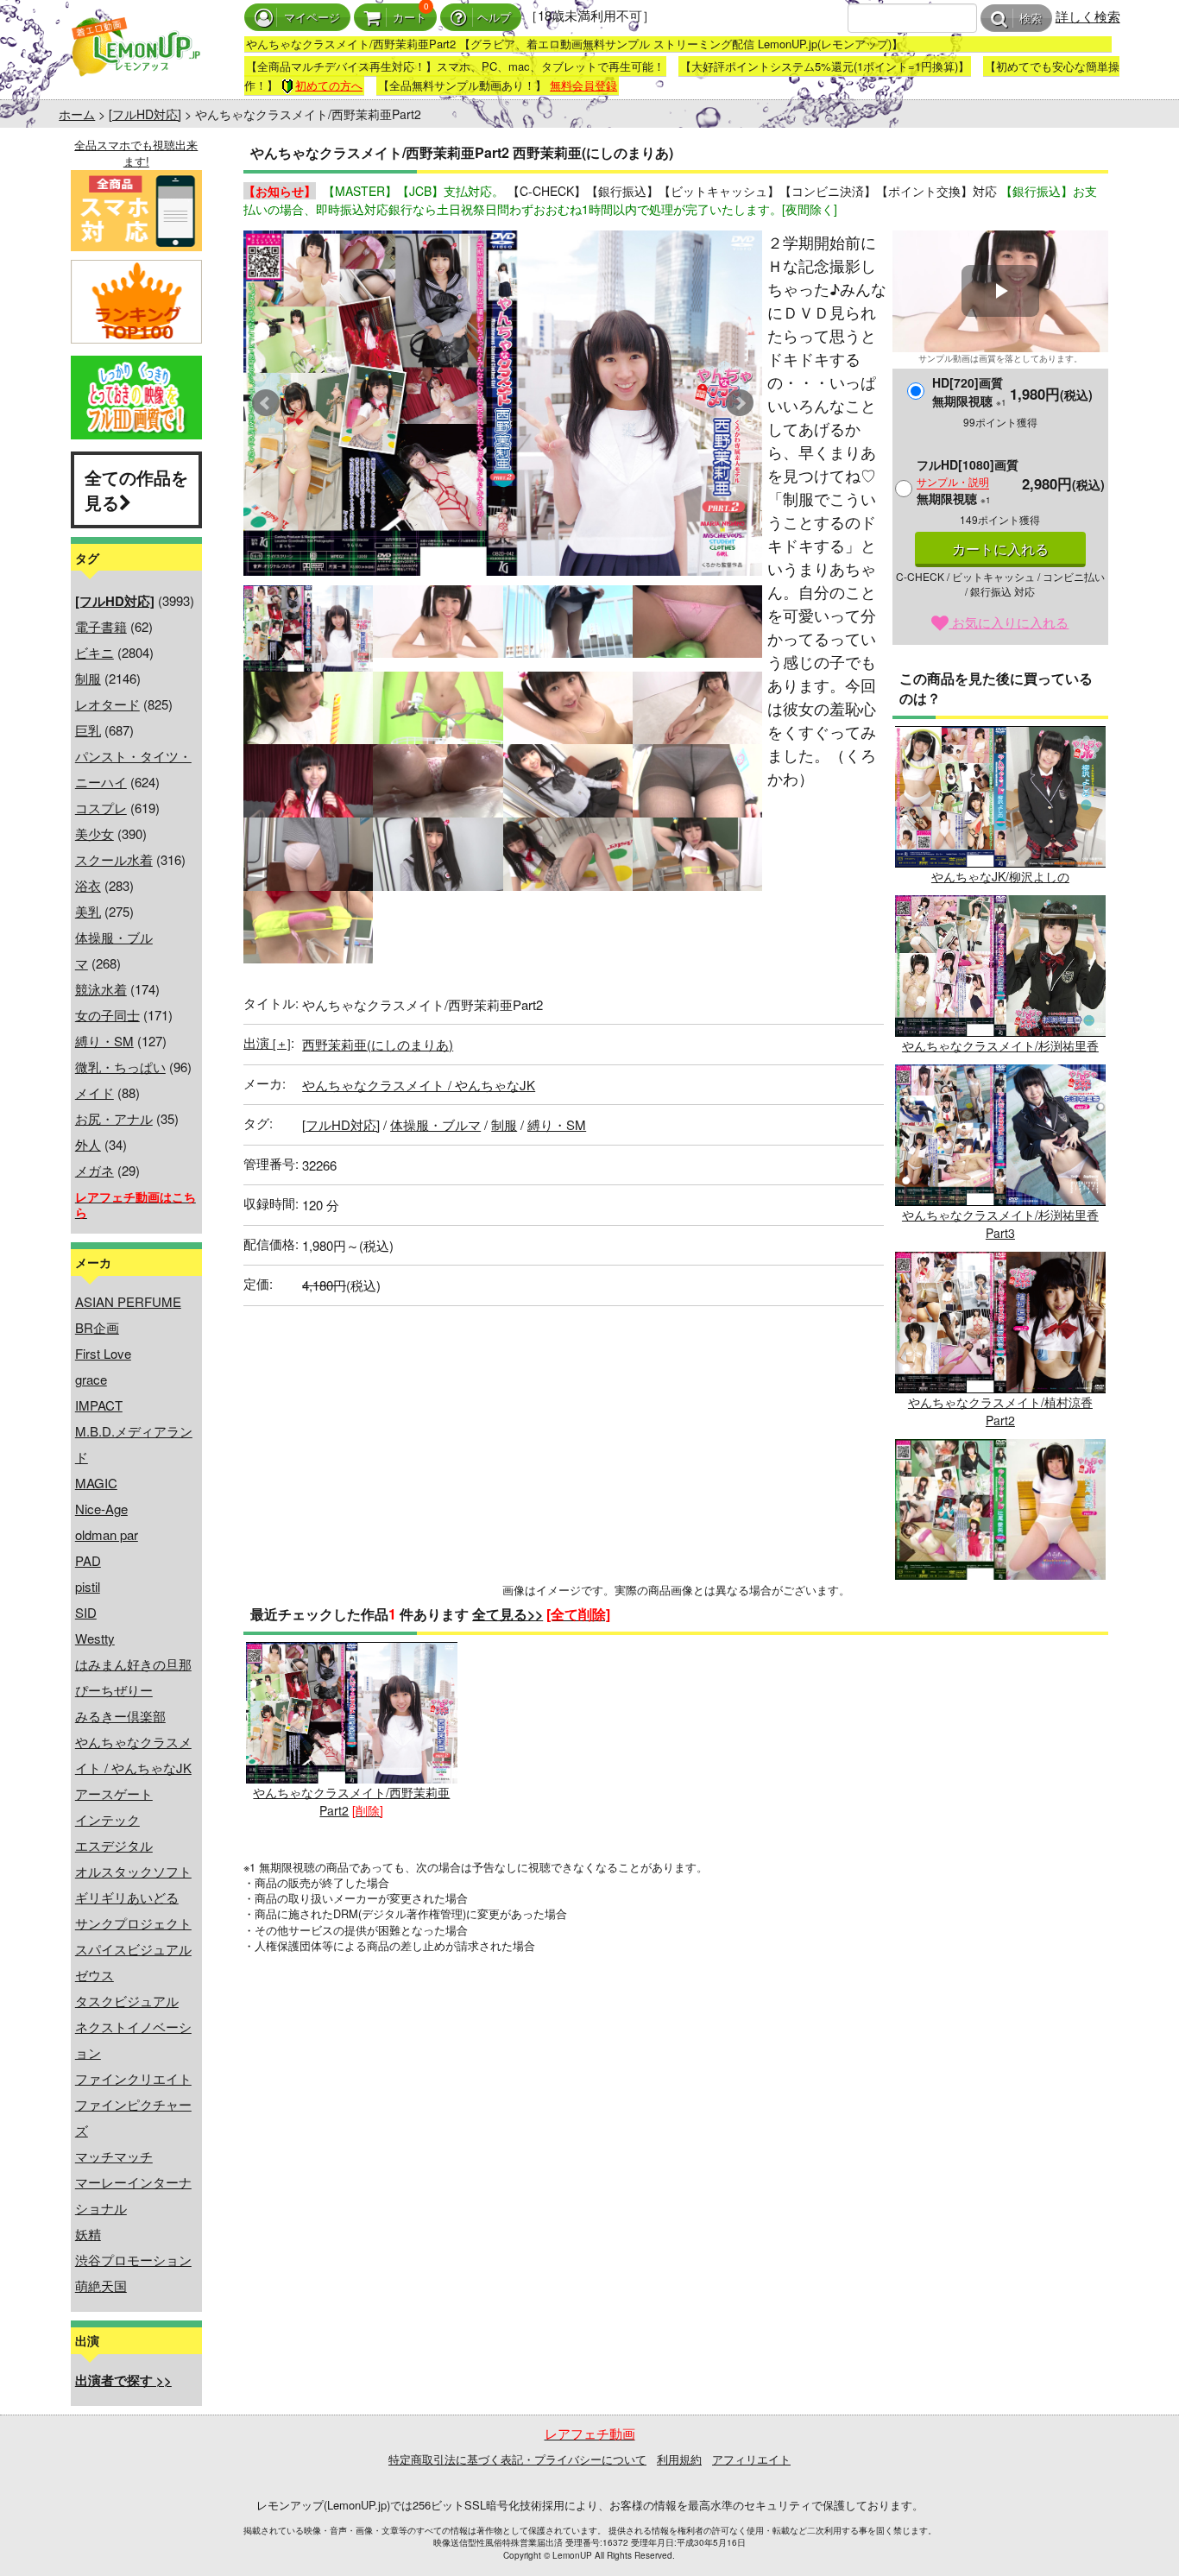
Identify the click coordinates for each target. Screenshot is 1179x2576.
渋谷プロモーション (133, 2260)
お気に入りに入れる (1009, 622)
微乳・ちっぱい (120, 1067)
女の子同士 (107, 1015)
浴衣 (88, 885)
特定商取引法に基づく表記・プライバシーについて (517, 2459)
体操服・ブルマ (435, 1124)
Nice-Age (101, 1509)
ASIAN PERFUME (128, 1301)
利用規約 (679, 2459)
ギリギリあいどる (127, 1897)
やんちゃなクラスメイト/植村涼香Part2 (1000, 1411)
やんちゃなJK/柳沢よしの (1000, 876)
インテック (107, 1819)
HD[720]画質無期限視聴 (969, 391)
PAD (88, 1560)
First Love (103, 1353)
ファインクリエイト (133, 2078)
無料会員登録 (583, 85)
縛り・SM (104, 1041)
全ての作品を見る (136, 489)
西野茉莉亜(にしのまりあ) (378, 1044)
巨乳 (88, 730)
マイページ (312, 18)
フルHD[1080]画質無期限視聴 (968, 481)
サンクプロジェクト (133, 1923)
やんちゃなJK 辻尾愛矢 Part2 (1000, 1588)
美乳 (88, 911)
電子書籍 (101, 626)
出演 (267, 1042)
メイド (95, 1092)
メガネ (95, 1170)
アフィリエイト (751, 2459)
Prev (266, 403)
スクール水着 (114, 859)
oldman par (107, 1534)
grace (91, 1379)
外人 (88, 1144)
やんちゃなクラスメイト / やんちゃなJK (419, 1085)
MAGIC (96, 1483)
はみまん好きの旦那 (133, 1664)
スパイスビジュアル (133, 1949)
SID (86, 1612)
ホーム (77, 114)
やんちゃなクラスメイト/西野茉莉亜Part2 (351, 1801)
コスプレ (101, 808)
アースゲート (114, 1793)
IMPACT (99, 1405)
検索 (1031, 19)
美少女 (95, 833)
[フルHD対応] (145, 114)
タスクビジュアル (127, 2001)
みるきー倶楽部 (120, 1716)
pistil (88, 1586)
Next (740, 403)
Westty (95, 1638)
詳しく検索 (1088, 16)
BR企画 (97, 1327)
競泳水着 (101, 989)
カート (410, 18)
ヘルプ (494, 18)
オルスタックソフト (133, 1871)
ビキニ (95, 652)
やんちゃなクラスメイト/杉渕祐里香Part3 (1000, 1224)
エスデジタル (114, 1845)
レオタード (107, 704)
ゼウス (95, 1975)
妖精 (88, 2234)
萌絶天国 (101, 2286)
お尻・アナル (114, 1118)
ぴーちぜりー (114, 1690)
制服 (88, 678)
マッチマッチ (114, 2156)
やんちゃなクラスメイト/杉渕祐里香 (1000, 1045)
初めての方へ (329, 85)
